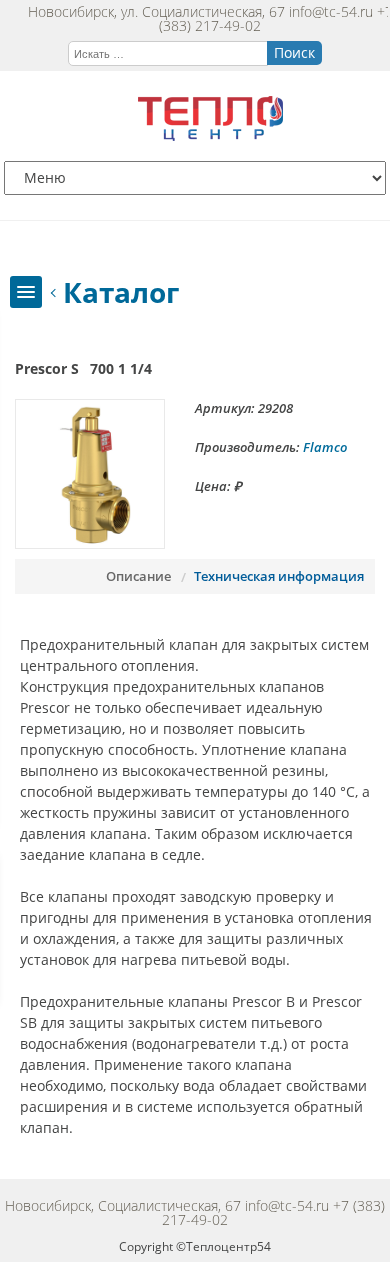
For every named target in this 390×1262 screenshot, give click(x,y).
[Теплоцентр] (210, 135)
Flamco (325, 447)
